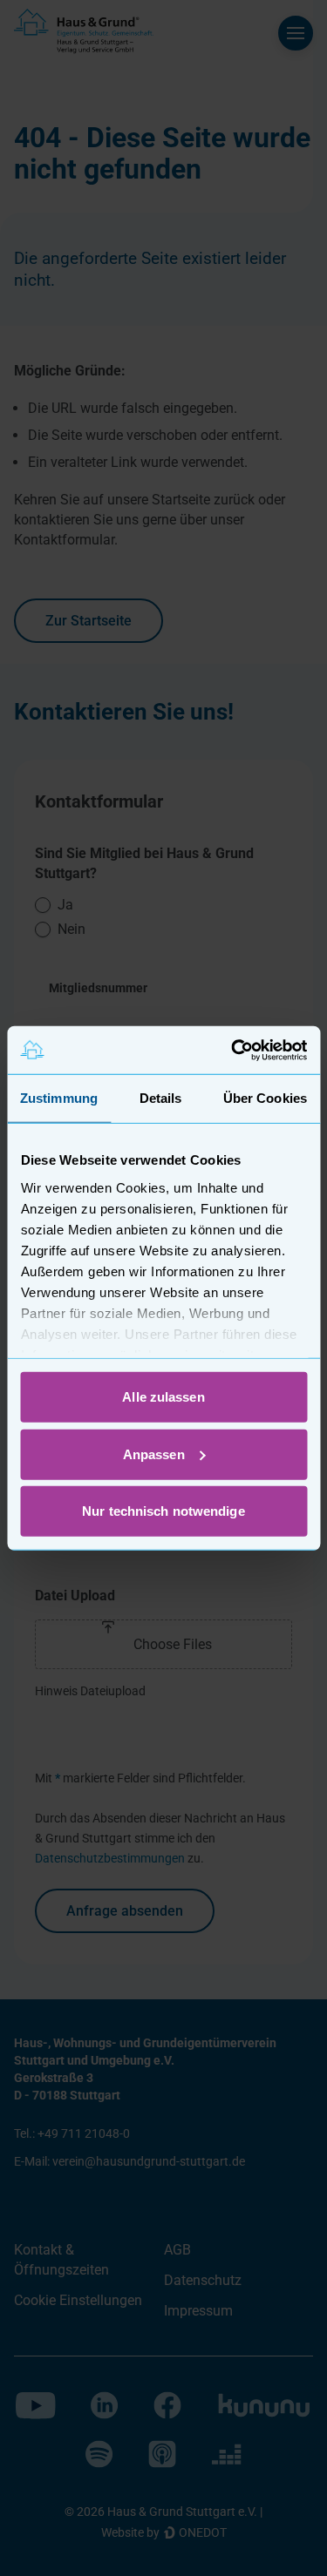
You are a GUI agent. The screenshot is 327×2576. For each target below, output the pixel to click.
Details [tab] (161, 1098)
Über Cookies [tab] (265, 1098)
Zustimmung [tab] (59, 1098)
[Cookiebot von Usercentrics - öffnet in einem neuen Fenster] (233, 1050)
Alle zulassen (163, 1397)
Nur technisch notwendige (163, 1511)
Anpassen (154, 1454)
